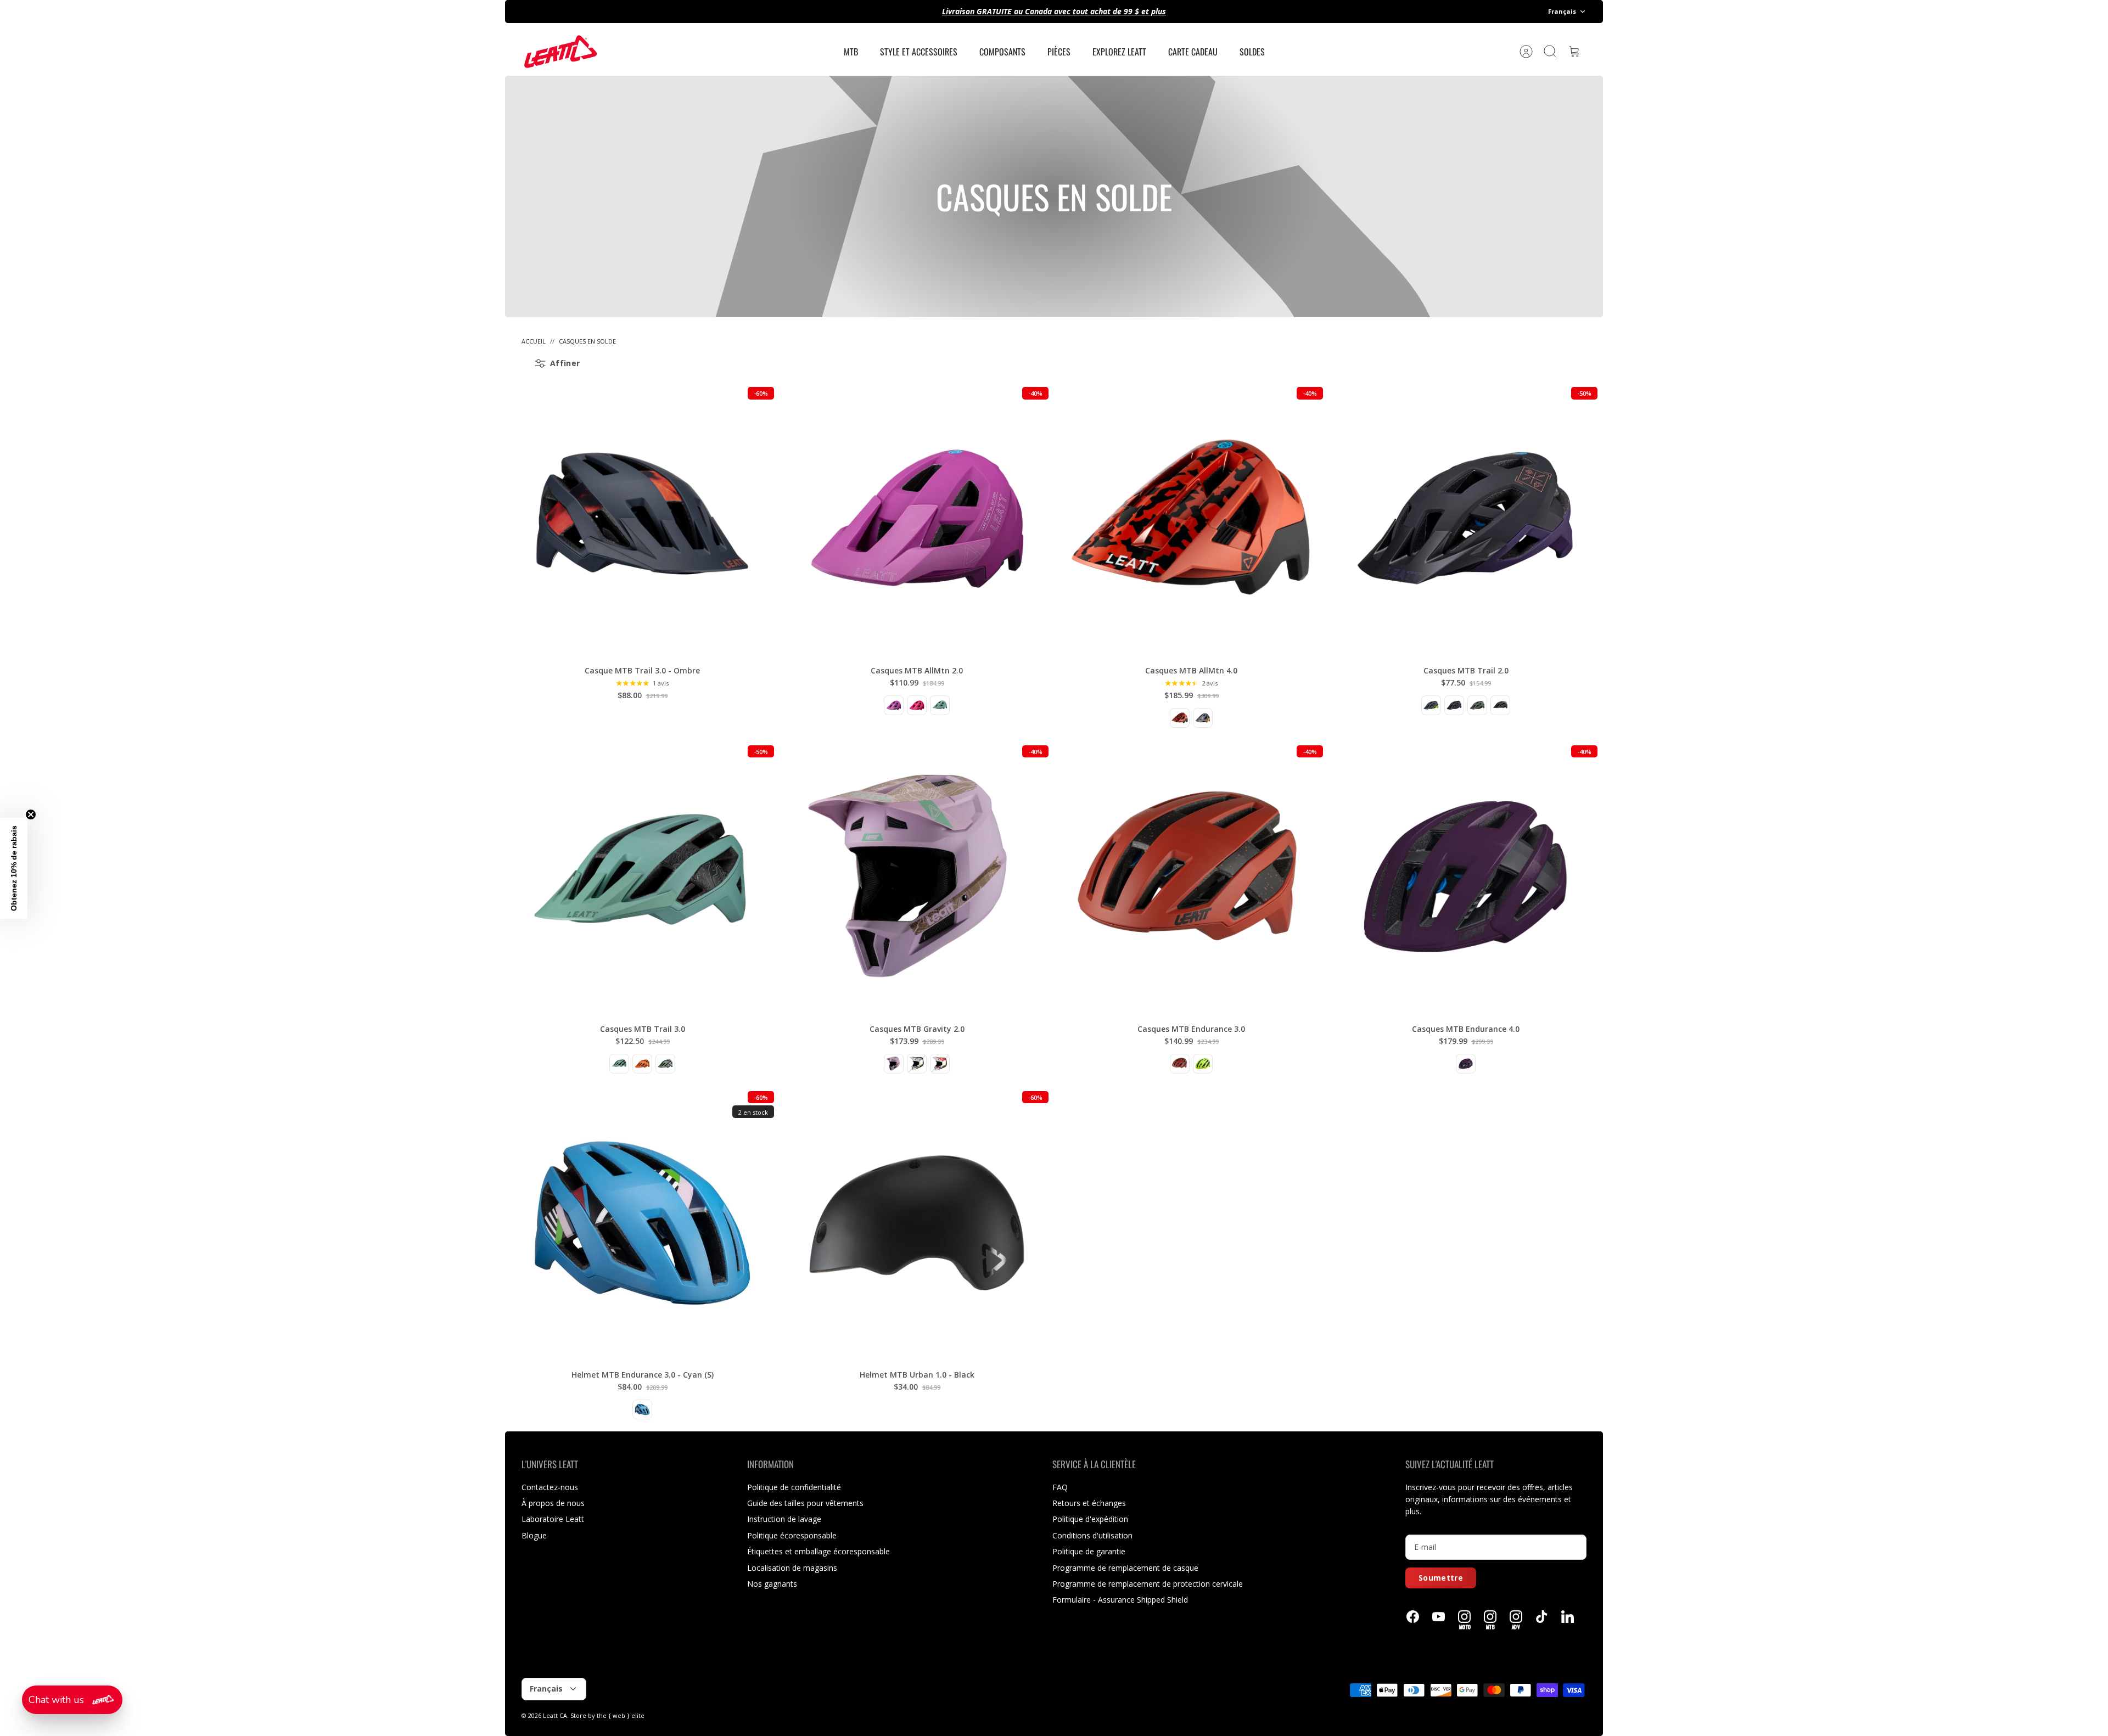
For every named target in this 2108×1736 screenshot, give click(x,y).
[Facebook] (1413, 1617)
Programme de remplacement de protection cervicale (1148, 1584)
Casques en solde (587, 341)
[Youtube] (1439, 1617)
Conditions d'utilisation (1092, 1535)
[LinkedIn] (1568, 1617)
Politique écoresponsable (792, 1535)
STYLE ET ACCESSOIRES (919, 52)
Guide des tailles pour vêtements (805, 1503)
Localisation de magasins (792, 1568)
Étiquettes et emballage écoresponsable (818, 1551)
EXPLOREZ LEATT (1119, 52)
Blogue (534, 1535)
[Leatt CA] (560, 52)
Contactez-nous (550, 1487)
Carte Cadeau (1193, 52)
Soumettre (1441, 1578)
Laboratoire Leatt (553, 1519)
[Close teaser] (31, 814)
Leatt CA (555, 1715)
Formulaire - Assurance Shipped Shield (1120, 1600)
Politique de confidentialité (794, 1487)
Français (1562, 11)
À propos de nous (553, 1503)
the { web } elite (621, 1715)
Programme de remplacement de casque (1125, 1568)
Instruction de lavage (784, 1519)
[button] (72, 1700)
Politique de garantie (1089, 1551)
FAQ (1060, 1487)
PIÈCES (1059, 52)
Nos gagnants (772, 1584)
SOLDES (1252, 52)
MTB (851, 52)
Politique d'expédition (1090, 1519)
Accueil (534, 341)
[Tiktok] (1542, 1617)
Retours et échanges (1089, 1503)
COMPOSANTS (1002, 52)
